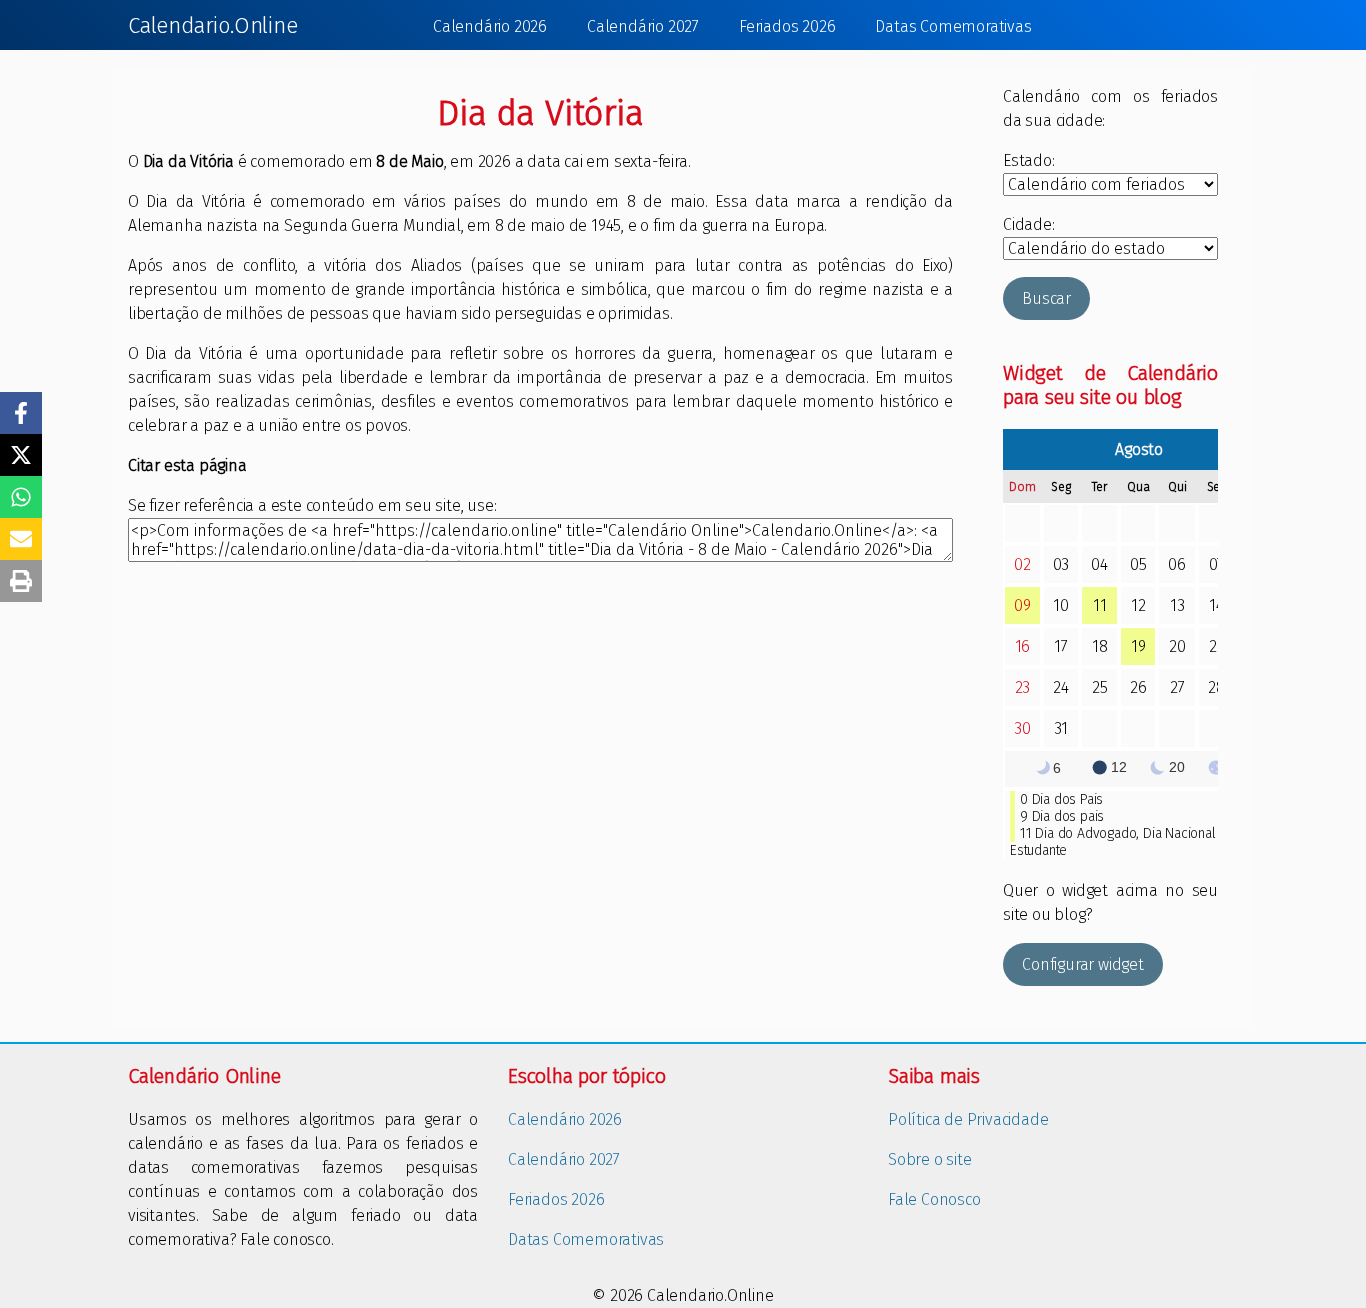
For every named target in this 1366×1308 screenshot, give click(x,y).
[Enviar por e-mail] (21, 539)
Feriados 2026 (787, 26)
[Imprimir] (21, 581)
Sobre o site (930, 1159)
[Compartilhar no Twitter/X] (21, 455)
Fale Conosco (934, 1199)
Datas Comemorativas (953, 26)
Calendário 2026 (490, 26)
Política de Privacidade (968, 1119)
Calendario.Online (213, 25)
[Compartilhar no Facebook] (21, 413)
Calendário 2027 (643, 26)
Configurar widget (1083, 964)
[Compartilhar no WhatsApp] (21, 497)
